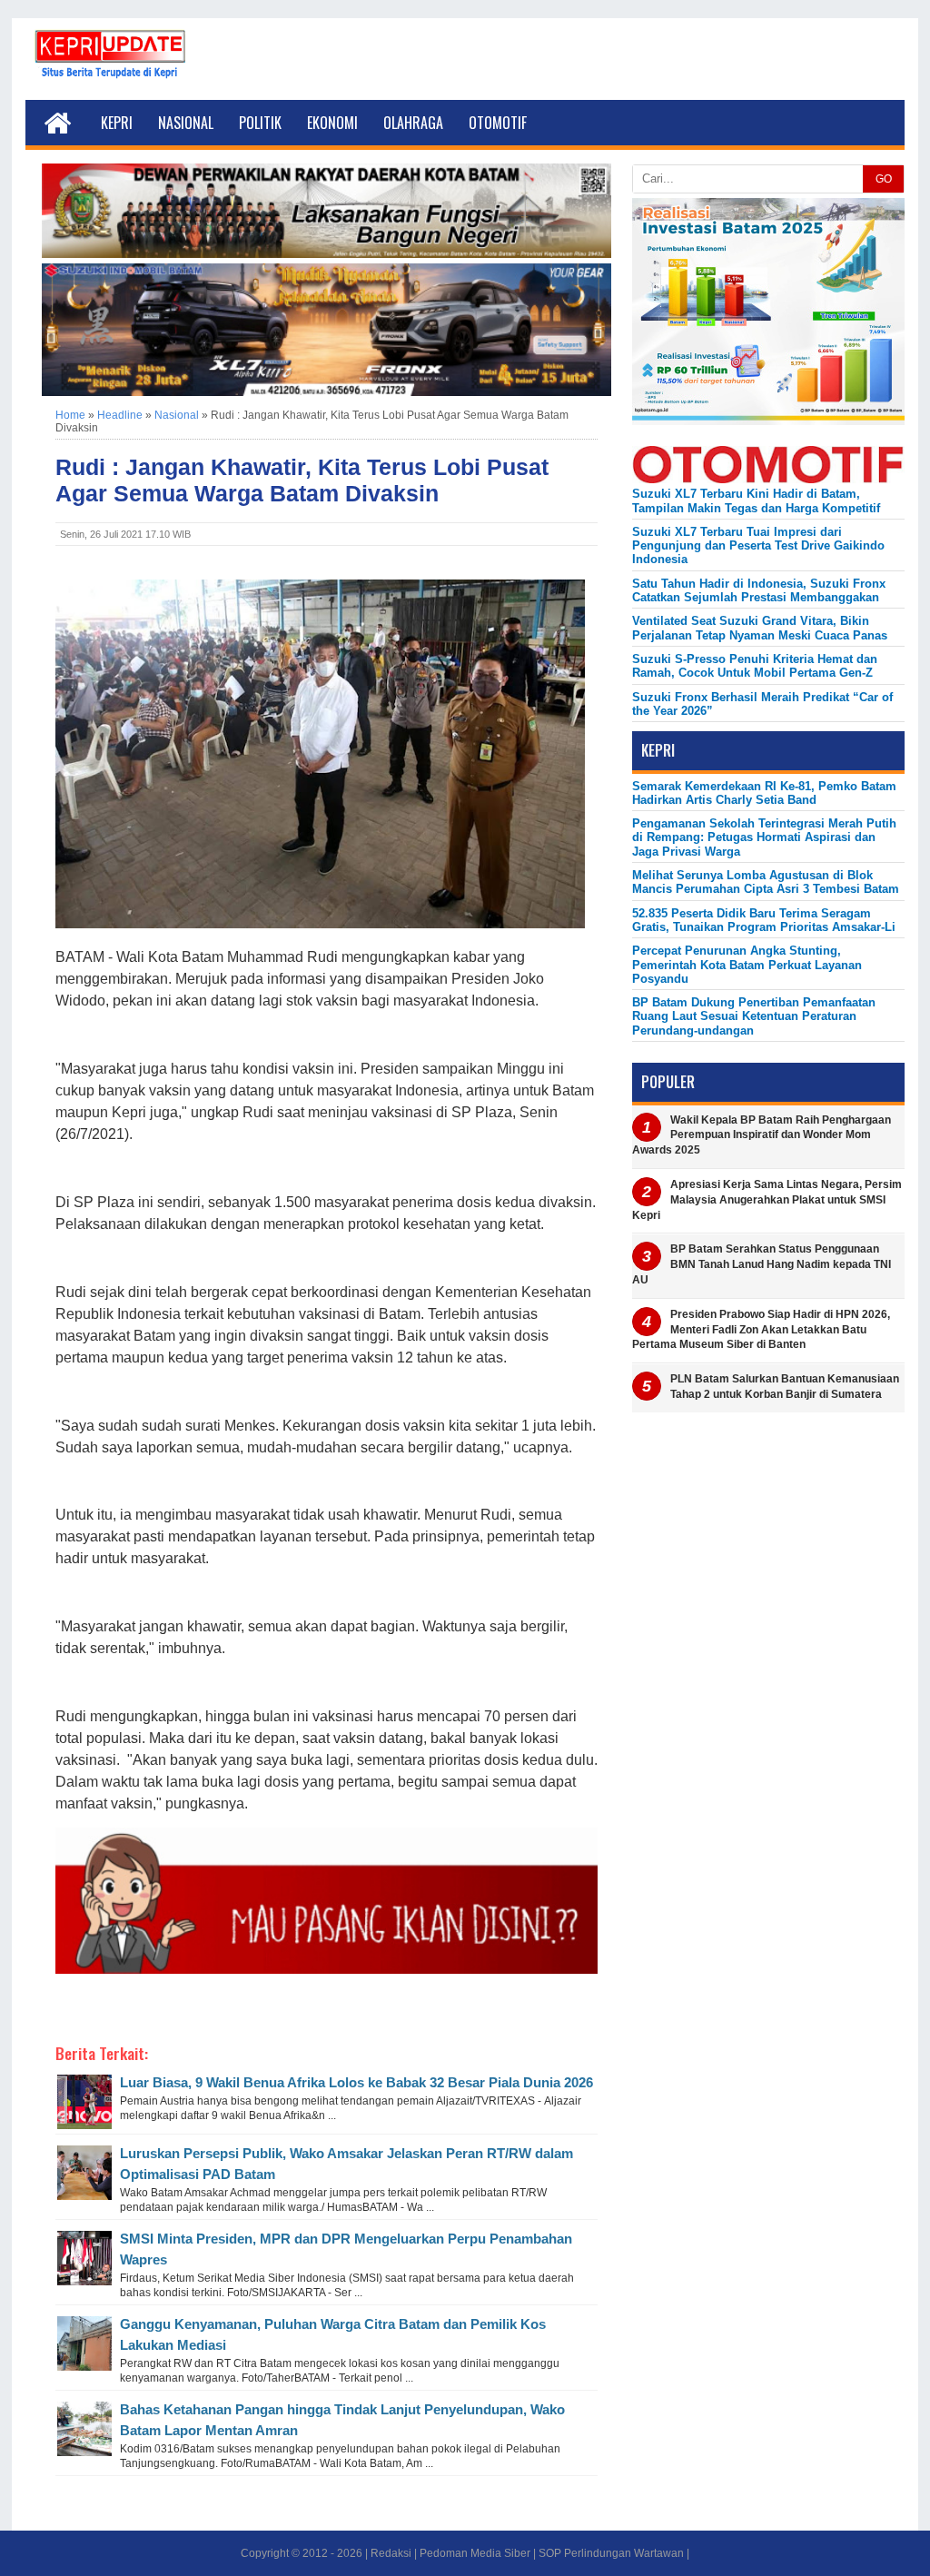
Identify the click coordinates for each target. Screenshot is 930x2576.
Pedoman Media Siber (475, 2553)
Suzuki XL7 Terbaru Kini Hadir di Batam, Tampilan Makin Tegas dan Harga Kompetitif (756, 500)
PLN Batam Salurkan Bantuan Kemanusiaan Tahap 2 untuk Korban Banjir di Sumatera (785, 1387)
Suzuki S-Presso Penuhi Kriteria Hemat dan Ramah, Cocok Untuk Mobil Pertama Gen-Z (755, 666)
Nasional (186, 123)
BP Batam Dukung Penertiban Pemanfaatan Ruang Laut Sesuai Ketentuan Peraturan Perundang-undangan (754, 1016)
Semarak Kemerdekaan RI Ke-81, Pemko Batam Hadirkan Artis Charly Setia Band (764, 793)
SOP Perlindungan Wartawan (611, 2553)
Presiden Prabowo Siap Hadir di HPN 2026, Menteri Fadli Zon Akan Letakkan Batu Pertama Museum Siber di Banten (761, 1330)
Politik (260, 123)
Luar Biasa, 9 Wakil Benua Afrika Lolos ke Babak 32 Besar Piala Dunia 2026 (356, 2082)
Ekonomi (332, 123)
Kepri (117, 123)
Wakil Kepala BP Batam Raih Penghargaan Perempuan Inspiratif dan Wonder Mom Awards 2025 (762, 1135)
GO (884, 179)
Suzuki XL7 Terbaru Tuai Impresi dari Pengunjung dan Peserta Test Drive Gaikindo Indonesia (758, 546)
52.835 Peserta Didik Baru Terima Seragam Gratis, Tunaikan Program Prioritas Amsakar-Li (764, 920)
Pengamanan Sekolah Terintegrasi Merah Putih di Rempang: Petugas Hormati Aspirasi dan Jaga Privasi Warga (764, 837)
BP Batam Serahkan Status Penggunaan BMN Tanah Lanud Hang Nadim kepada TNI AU (762, 1264)
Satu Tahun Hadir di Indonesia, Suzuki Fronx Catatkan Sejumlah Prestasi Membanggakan (759, 590)
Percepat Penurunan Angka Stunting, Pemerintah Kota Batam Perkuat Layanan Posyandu (747, 965)
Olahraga (413, 123)
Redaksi (391, 2553)
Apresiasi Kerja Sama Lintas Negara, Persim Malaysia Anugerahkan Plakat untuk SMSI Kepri (767, 1200)
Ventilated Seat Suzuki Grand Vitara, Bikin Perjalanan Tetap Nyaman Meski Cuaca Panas (760, 628)
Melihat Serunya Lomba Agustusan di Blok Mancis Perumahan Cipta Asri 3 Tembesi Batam (766, 882)
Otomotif (498, 123)
